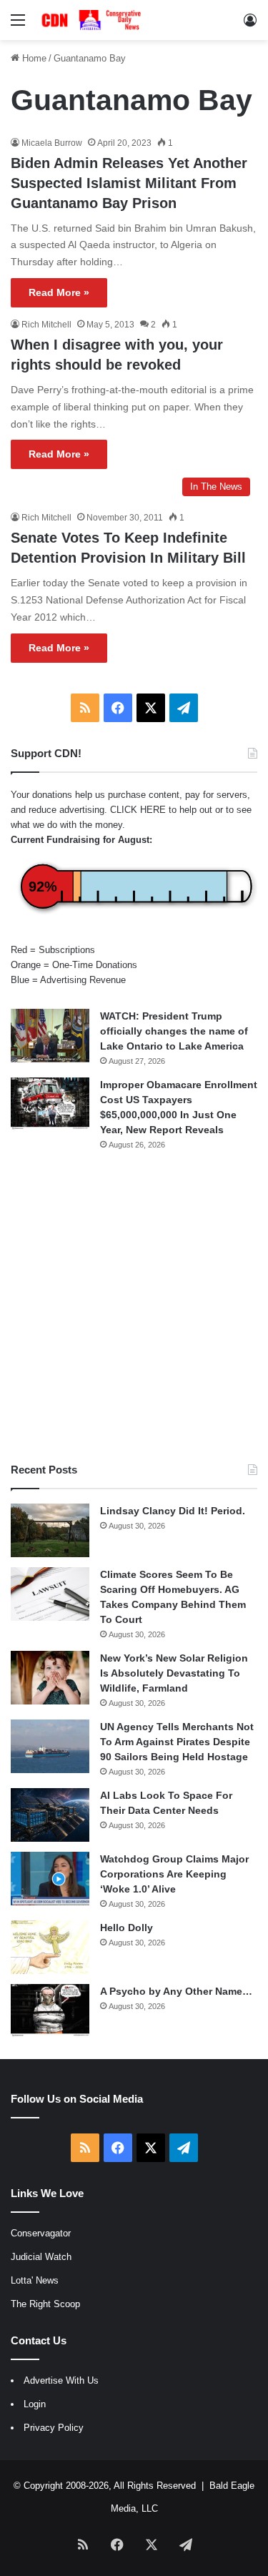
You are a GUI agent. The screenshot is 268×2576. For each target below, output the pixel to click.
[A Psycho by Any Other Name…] (50, 2011)
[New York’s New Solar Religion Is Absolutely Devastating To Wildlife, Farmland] (50, 1678)
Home (33, 58)
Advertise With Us (61, 2380)
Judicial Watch (41, 2257)
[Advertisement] (134, 1307)
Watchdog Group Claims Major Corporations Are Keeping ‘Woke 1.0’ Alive (174, 1874)
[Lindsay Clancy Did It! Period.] (50, 1530)
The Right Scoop (45, 2304)
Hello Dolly (126, 1928)
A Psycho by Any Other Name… (176, 1991)
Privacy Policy (54, 2428)
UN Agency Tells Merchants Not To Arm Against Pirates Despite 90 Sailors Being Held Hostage (177, 1742)
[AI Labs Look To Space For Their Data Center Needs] (50, 1815)
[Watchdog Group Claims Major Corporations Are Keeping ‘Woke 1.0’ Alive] (50, 1879)
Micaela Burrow (52, 143)
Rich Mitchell (46, 325)
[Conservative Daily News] (93, 20)
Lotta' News (35, 2280)
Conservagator (41, 2233)
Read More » (59, 292)
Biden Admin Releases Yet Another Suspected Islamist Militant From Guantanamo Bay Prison (129, 183)
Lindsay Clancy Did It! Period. (173, 1511)
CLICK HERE (138, 810)
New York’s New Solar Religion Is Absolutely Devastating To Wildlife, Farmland (174, 1673)
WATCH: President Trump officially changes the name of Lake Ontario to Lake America (174, 1031)
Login (35, 2404)
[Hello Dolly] (50, 1947)
